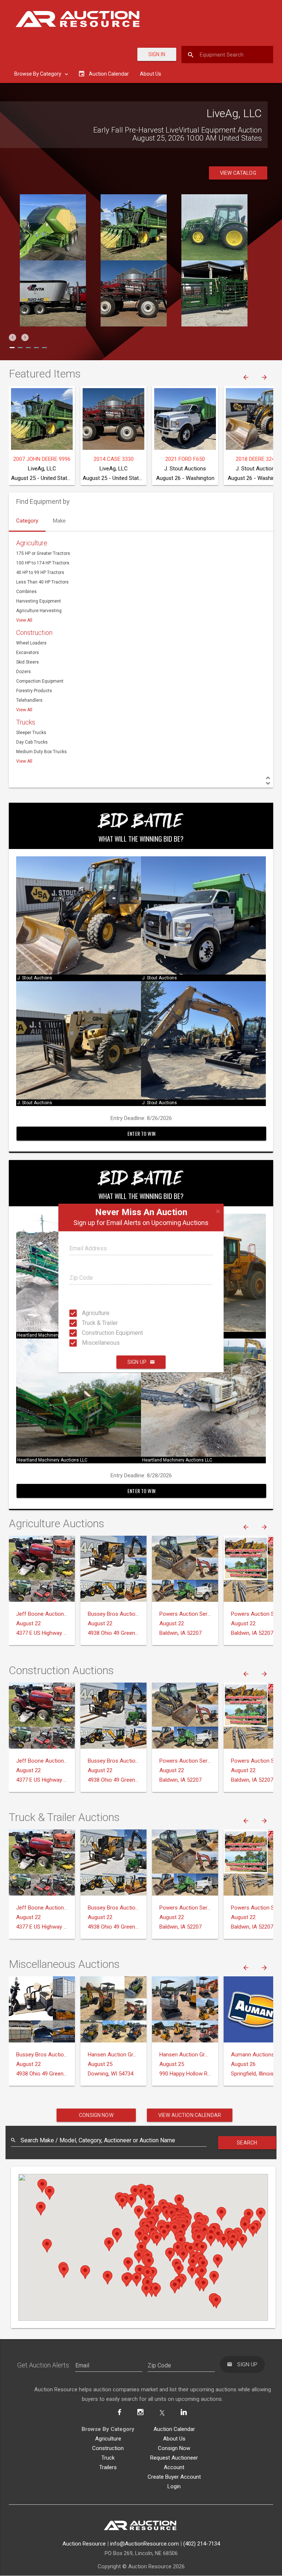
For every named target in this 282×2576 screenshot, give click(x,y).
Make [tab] (59, 521)
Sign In (157, 54)
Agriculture (89, 1313)
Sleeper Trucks (31, 733)
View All (24, 620)
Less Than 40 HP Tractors (42, 582)
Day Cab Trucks (32, 742)
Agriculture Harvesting (39, 611)
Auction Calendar (174, 2429)
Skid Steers (28, 662)
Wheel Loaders (31, 643)
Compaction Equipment (40, 681)
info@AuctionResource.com (144, 2544)
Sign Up (137, 1362)
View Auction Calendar (190, 2115)
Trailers (108, 2467)
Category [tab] (27, 521)
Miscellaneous (89, 1343)
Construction (34, 633)
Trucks (26, 722)
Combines (26, 592)
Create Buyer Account (174, 2477)
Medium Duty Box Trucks (41, 752)
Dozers (23, 672)
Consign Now (96, 2115)
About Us (151, 74)
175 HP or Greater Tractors (43, 553)
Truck (108, 2458)
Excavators (28, 653)
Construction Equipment (89, 1333)
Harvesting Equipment (39, 601)
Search (247, 2143)
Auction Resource (84, 2544)
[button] (12, 337)
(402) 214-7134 (202, 2544)
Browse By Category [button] (38, 74)
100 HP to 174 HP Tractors (43, 563)
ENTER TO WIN (141, 1133)
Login (174, 2486)
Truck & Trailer (89, 1323)
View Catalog (238, 173)
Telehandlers (29, 700)
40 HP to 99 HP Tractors (40, 572)
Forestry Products (34, 691)
